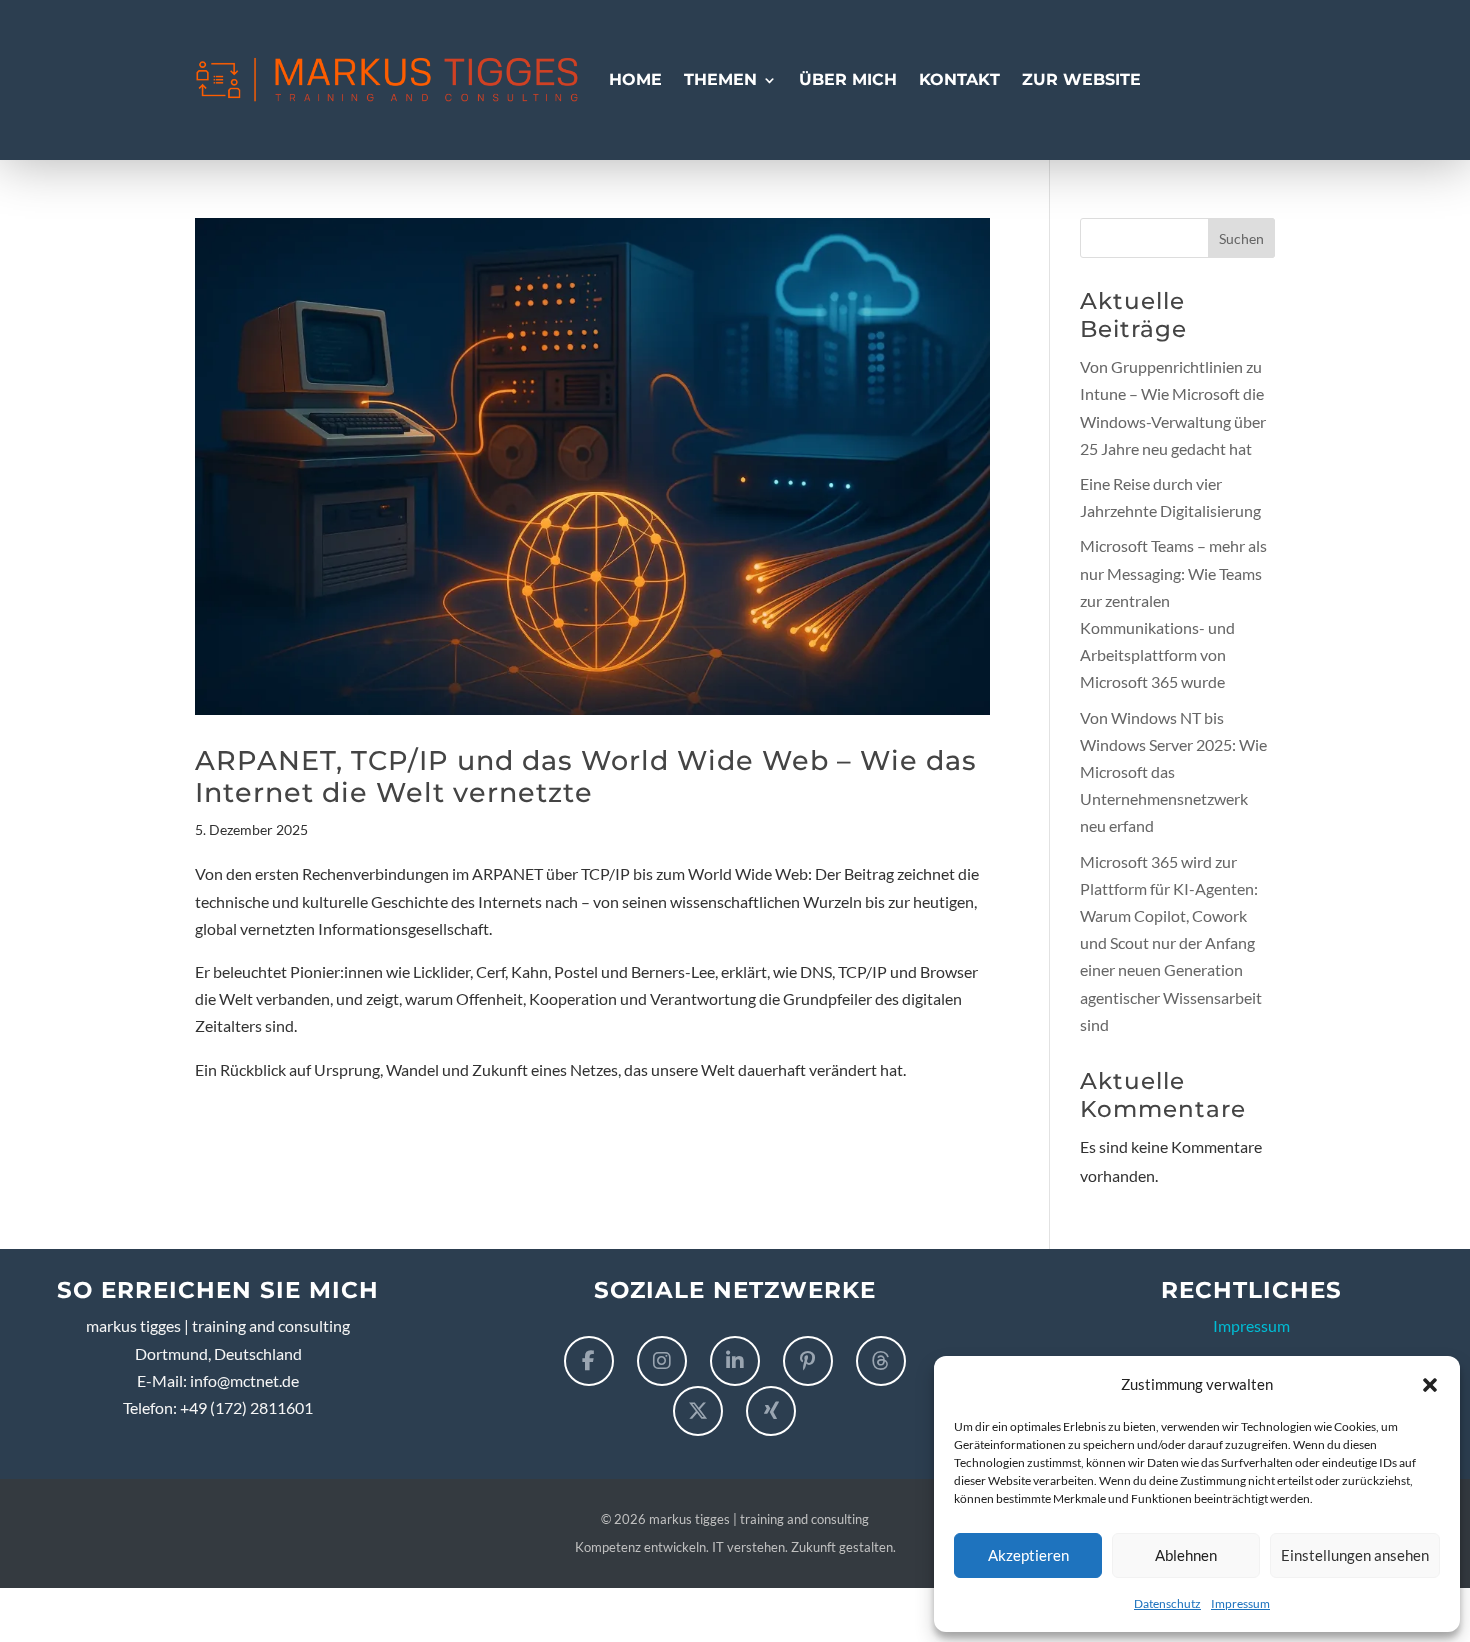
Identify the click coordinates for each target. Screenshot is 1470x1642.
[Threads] (881, 1361)
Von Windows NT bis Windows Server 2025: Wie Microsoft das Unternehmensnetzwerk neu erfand (1173, 772)
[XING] (771, 1411)
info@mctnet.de (244, 1380)
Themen (720, 79)
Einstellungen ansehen (1355, 1555)
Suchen (1241, 238)
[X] (698, 1411)
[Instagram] (662, 1361)
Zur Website (1081, 79)
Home (635, 79)
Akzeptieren (1028, 1555)
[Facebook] (589, 1361)
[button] (1430, 1384)
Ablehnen (1186, 1555)
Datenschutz (1167, 1603)
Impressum (1240, 1603)
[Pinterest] (808, 1361)
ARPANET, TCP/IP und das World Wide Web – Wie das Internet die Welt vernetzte (586, 776)
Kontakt (959, 79)
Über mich (848, 79)
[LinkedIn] (735, 1361)
